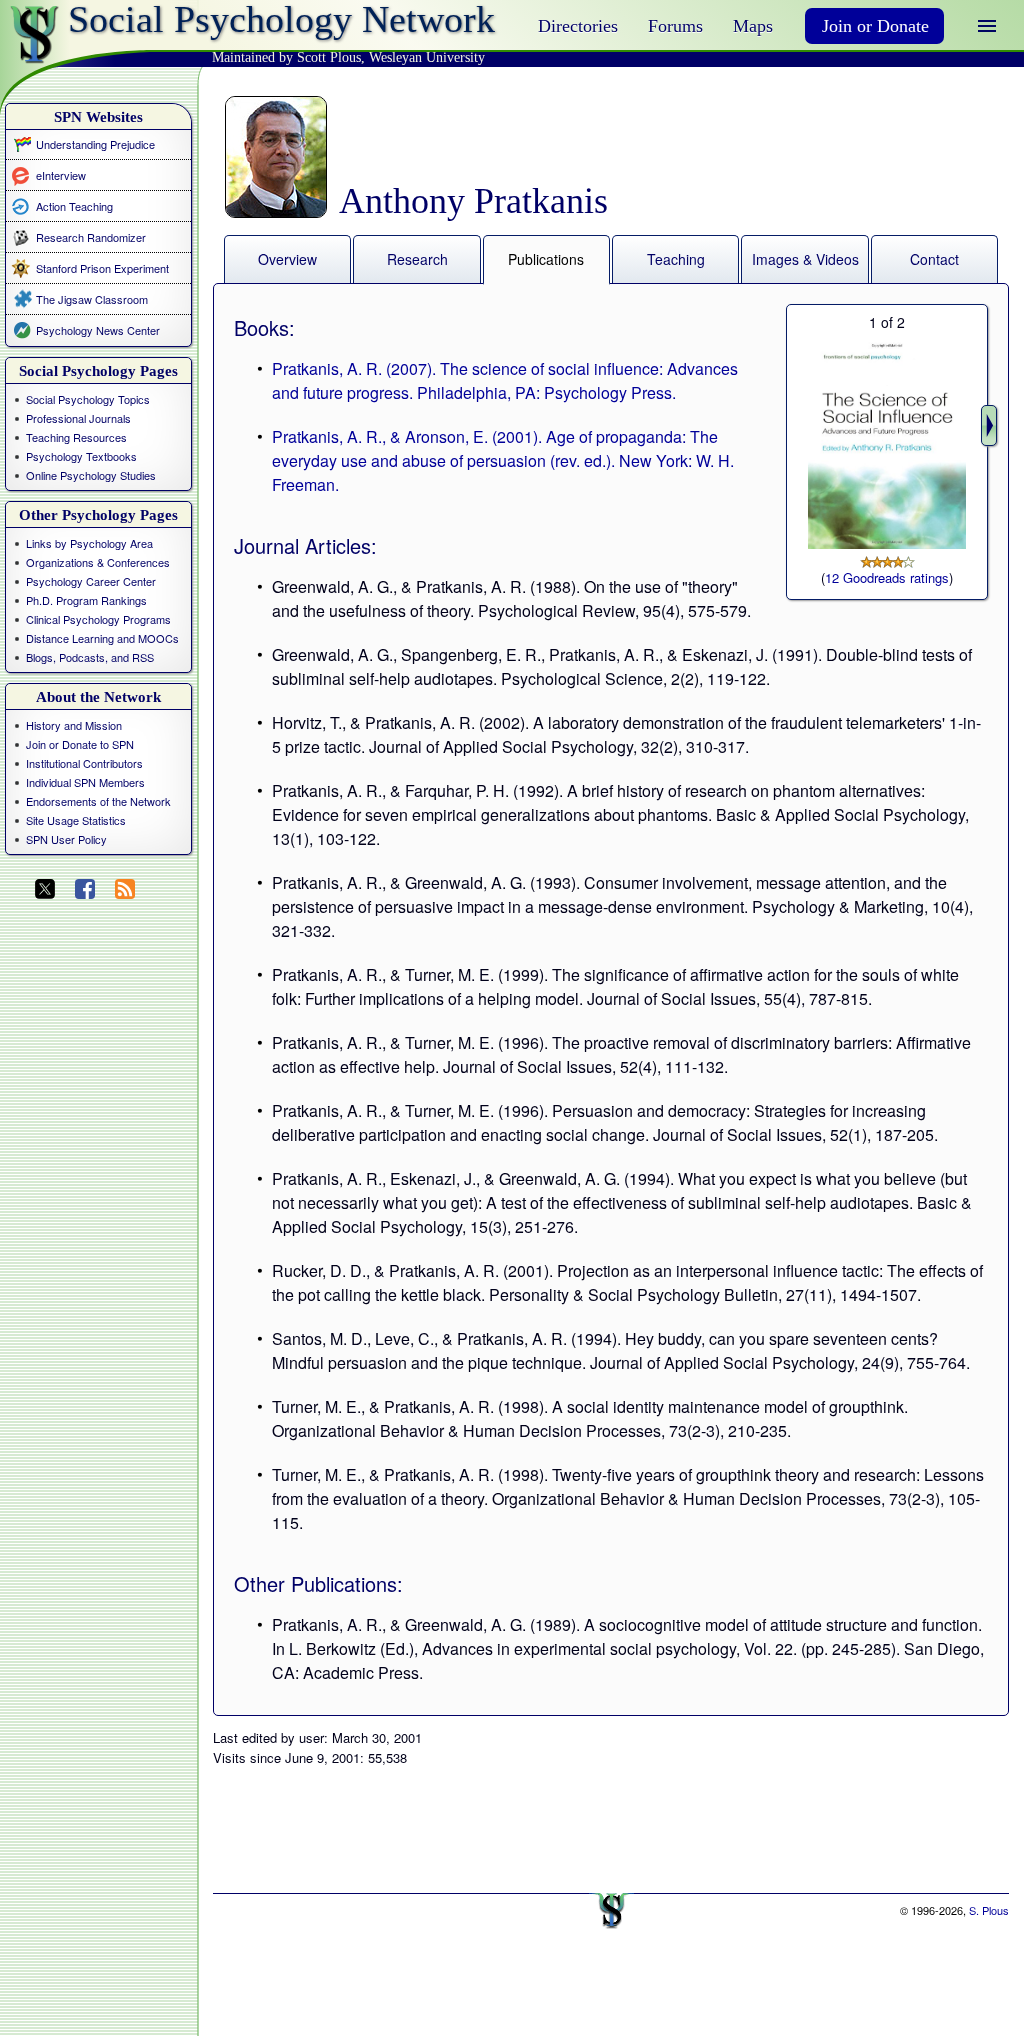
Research (417, 259)
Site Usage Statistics (76, 820)
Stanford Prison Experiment (102, 268)
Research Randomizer (91, 237)
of (887, 322)
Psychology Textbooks (81, 456)
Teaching (676, 259)
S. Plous (989, 1910)
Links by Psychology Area (89, 543)
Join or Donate (875, 26)
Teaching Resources (76, 437)
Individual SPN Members (85, 782)
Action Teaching (74, 205)
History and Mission (74, 725)
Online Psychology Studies (91, 475)
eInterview (61, 174)
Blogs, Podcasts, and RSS (90, 657)
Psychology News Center (98, 330)
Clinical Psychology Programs (98, 619)
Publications (546, 259)
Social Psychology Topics (88, 399)
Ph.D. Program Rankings (86, 600)
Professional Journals (78, 418)
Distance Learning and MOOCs (102, 638)
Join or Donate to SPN (80, 744)
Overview (287, 259)
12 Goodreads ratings (887, 577)
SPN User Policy (66, 839)
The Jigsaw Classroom (92, 299)
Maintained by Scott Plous (286, 57)
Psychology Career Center (91, 581)
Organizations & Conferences (98, 562)
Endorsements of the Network (98, 801)
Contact (934, 259)
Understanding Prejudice (95, 144)
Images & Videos (805, 259)
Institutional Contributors (84, 763)
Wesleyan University (427, 57)
